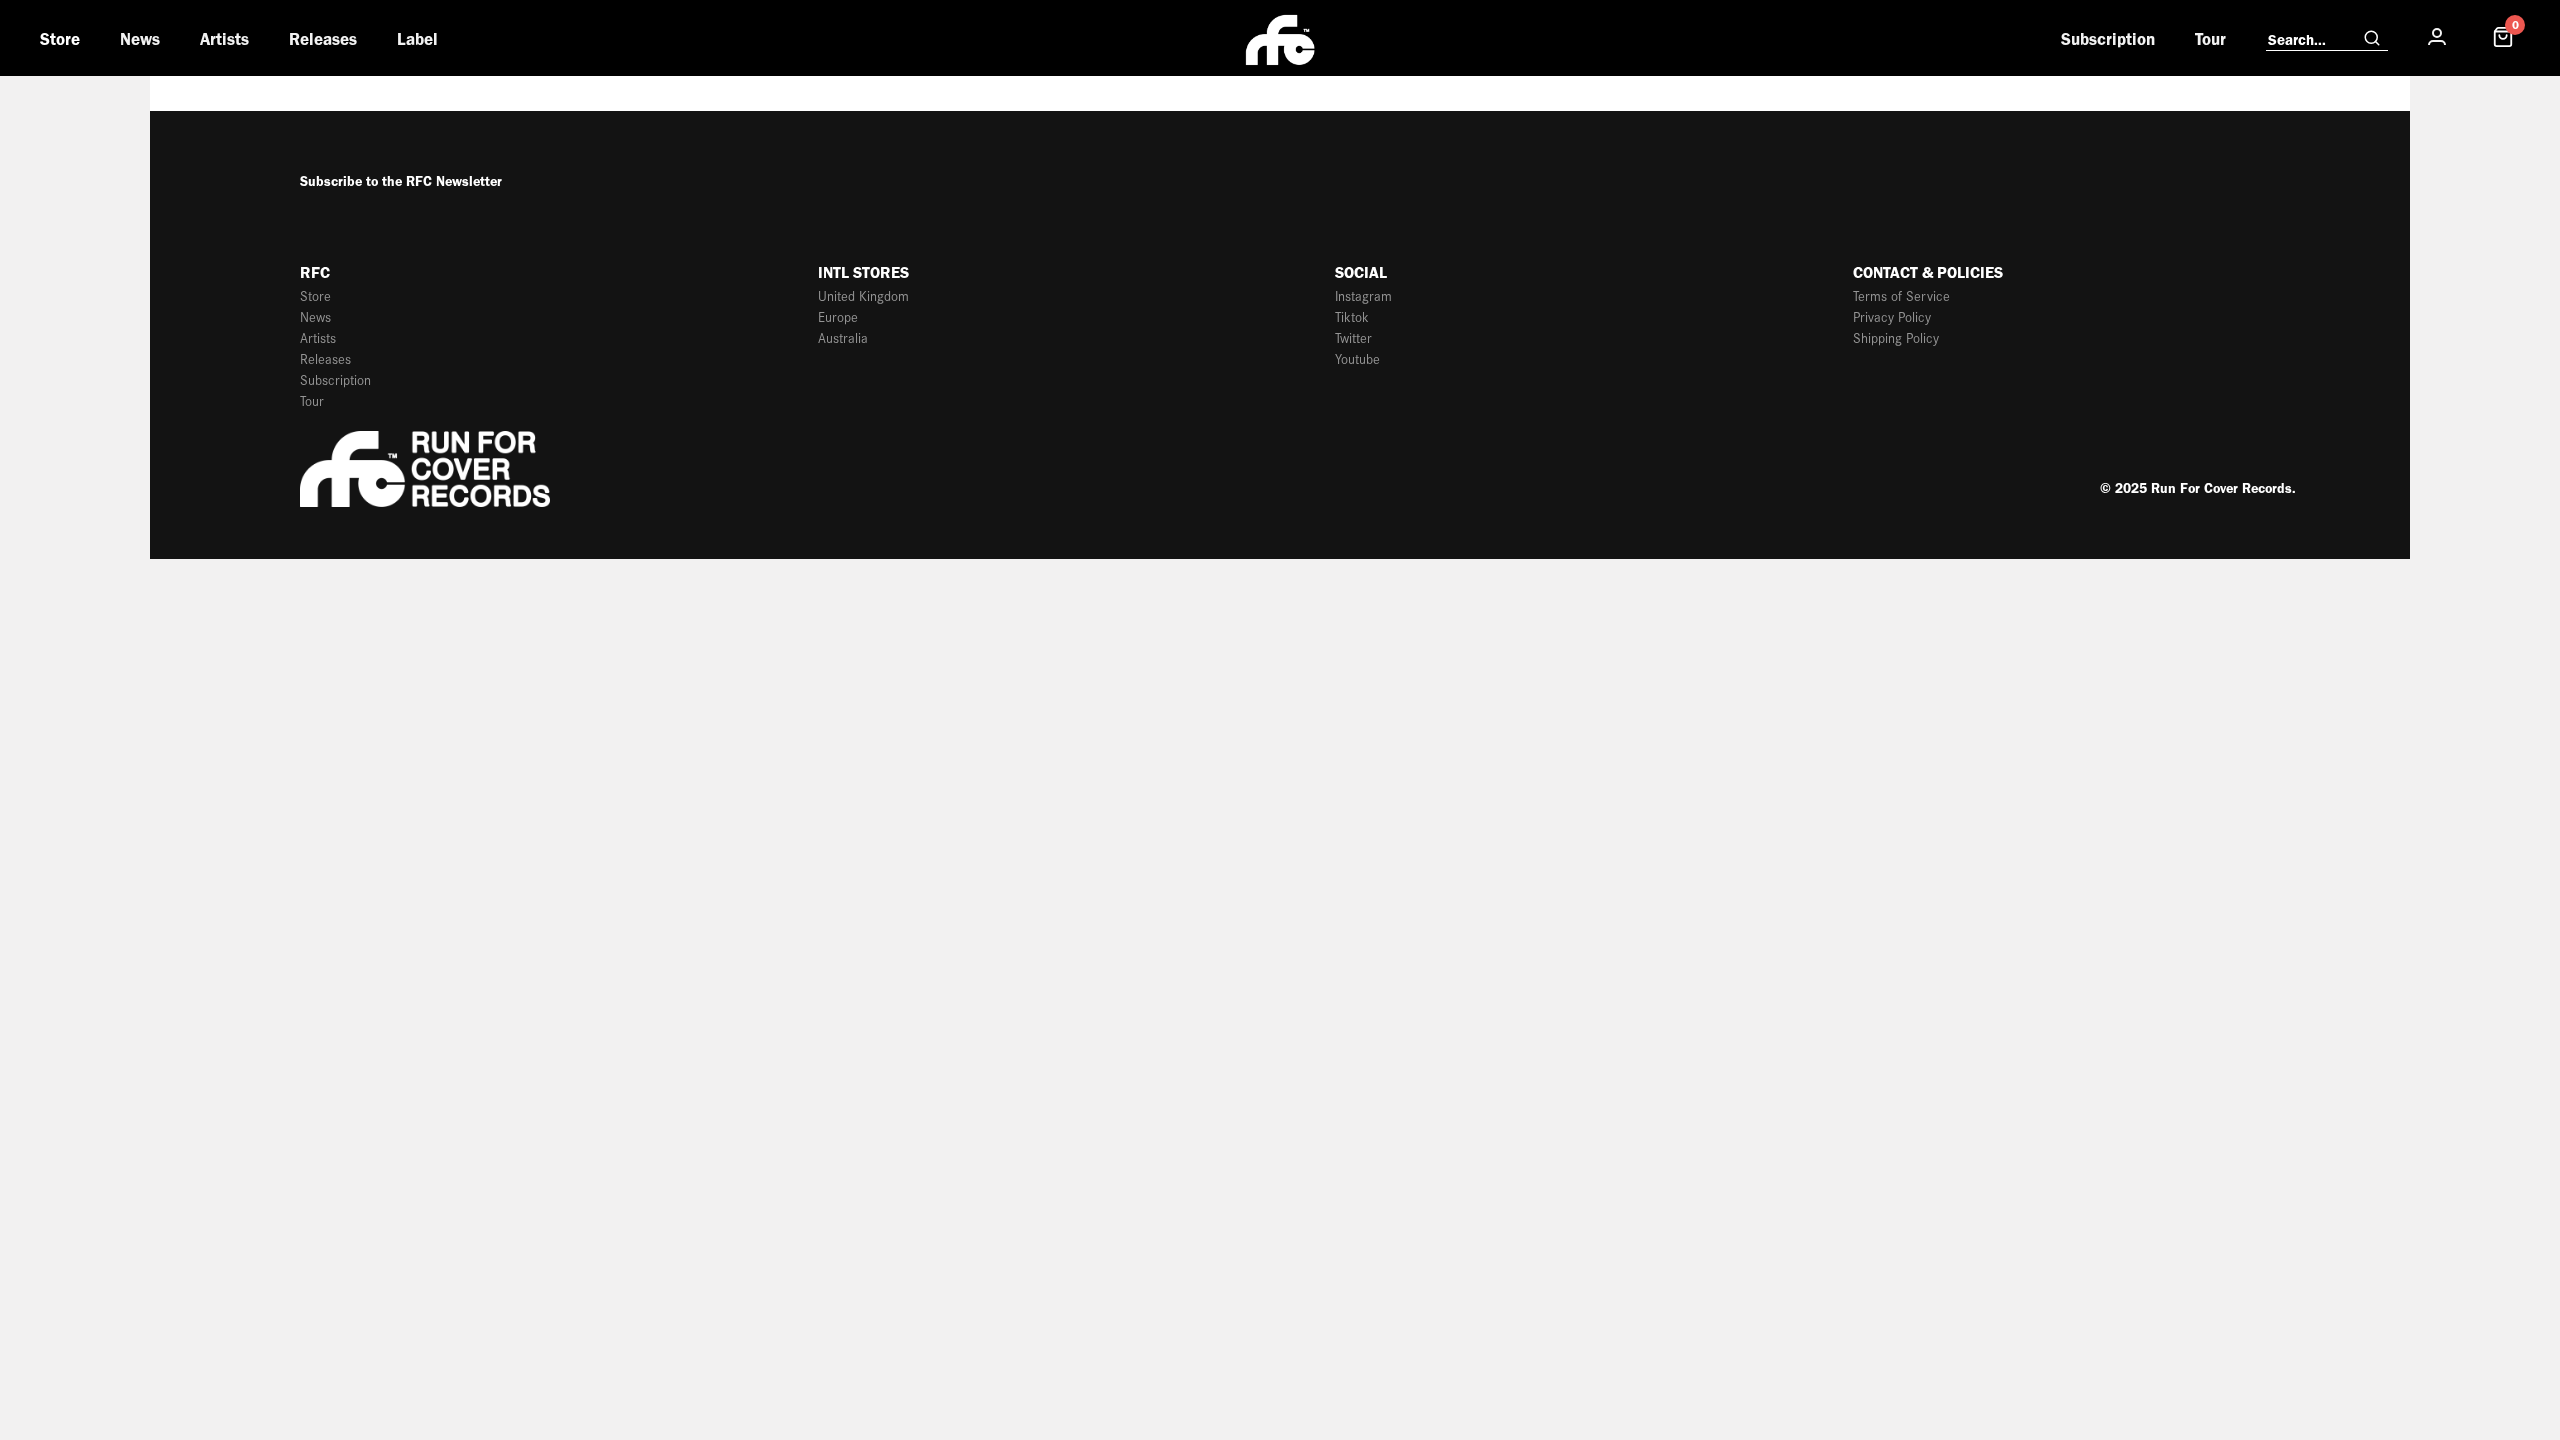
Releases (323, 39)
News (140, 39)
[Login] (2437, 37)
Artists (224, 39)
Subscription (2108, 39)
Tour (2210, 39)
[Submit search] (2372, 39)
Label (417, 39)
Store (60, 39)
